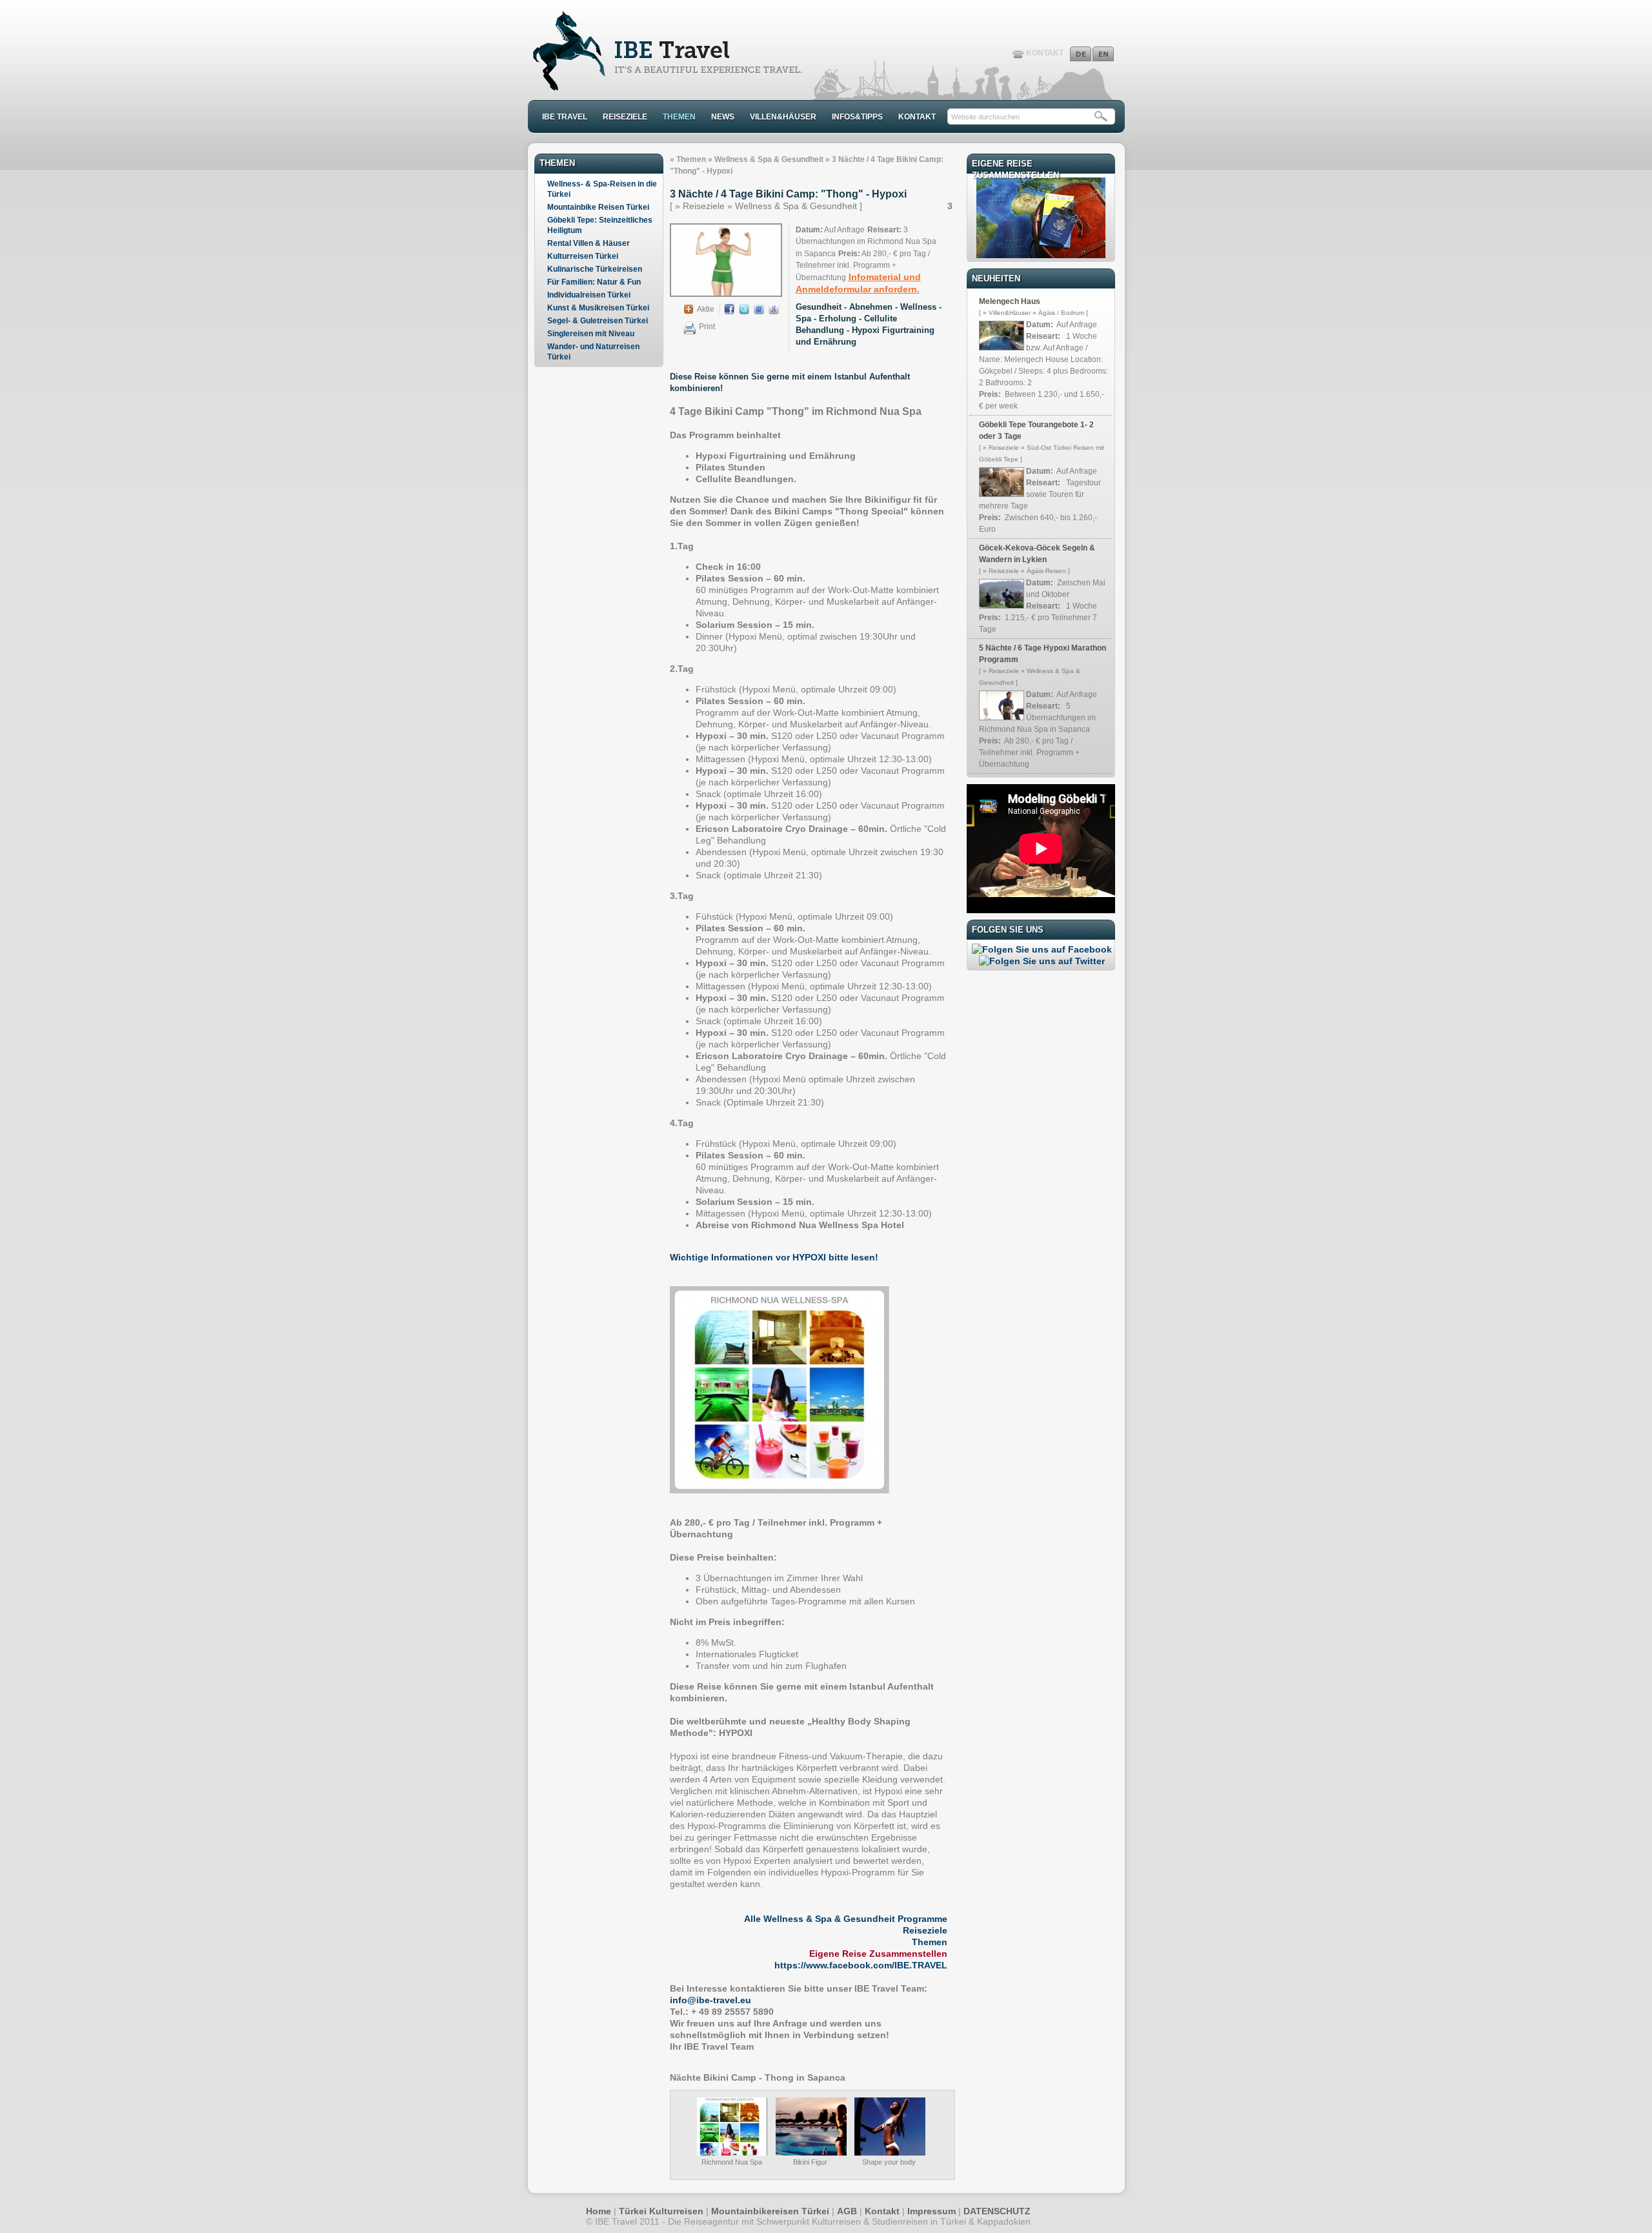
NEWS (723, 117)
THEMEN (679, 117)
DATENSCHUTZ (997, 2211)
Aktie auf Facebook (729, 309)
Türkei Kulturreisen (661, 2211)
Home (599, 2211)
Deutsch (1081, 54)
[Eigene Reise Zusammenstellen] (1041, 255)
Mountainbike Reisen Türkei (598, 207)
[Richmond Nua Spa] (732, 2152)
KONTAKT (1045, 53)
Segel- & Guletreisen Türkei (598, 321)
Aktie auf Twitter (744, 309)
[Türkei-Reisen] (666, 88)
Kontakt (882, 2211)
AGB (847, 2211)
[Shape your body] (890, 2153)
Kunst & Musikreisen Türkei (598, 308)
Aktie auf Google (774, 309)
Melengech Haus (1010, 301)
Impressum (932, 2211)
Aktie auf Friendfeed (759, 309)
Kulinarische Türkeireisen (595, 269)
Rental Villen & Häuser (589, 243)
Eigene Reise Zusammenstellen (878, 1954)
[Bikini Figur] (811, 2153)
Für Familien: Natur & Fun (594, 282)
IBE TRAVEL (565, 117)
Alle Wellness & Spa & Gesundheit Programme (846, 1919)
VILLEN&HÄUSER (783, 117)
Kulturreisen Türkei (583, 256)
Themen (691, 159)
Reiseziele (925, 1930)
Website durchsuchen (985, 117)
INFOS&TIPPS (857, 117)
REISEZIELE (625, 117)
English (1103, 54)
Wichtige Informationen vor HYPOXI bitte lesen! (774, 1257)
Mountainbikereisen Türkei (770, 2211)
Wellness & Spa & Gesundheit (769, 159)
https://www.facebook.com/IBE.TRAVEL (861, 1965)
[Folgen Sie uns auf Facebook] (1042, 949)
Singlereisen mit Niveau (591, 334)
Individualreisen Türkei (589, 295)
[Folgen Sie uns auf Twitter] (1042, 961)
